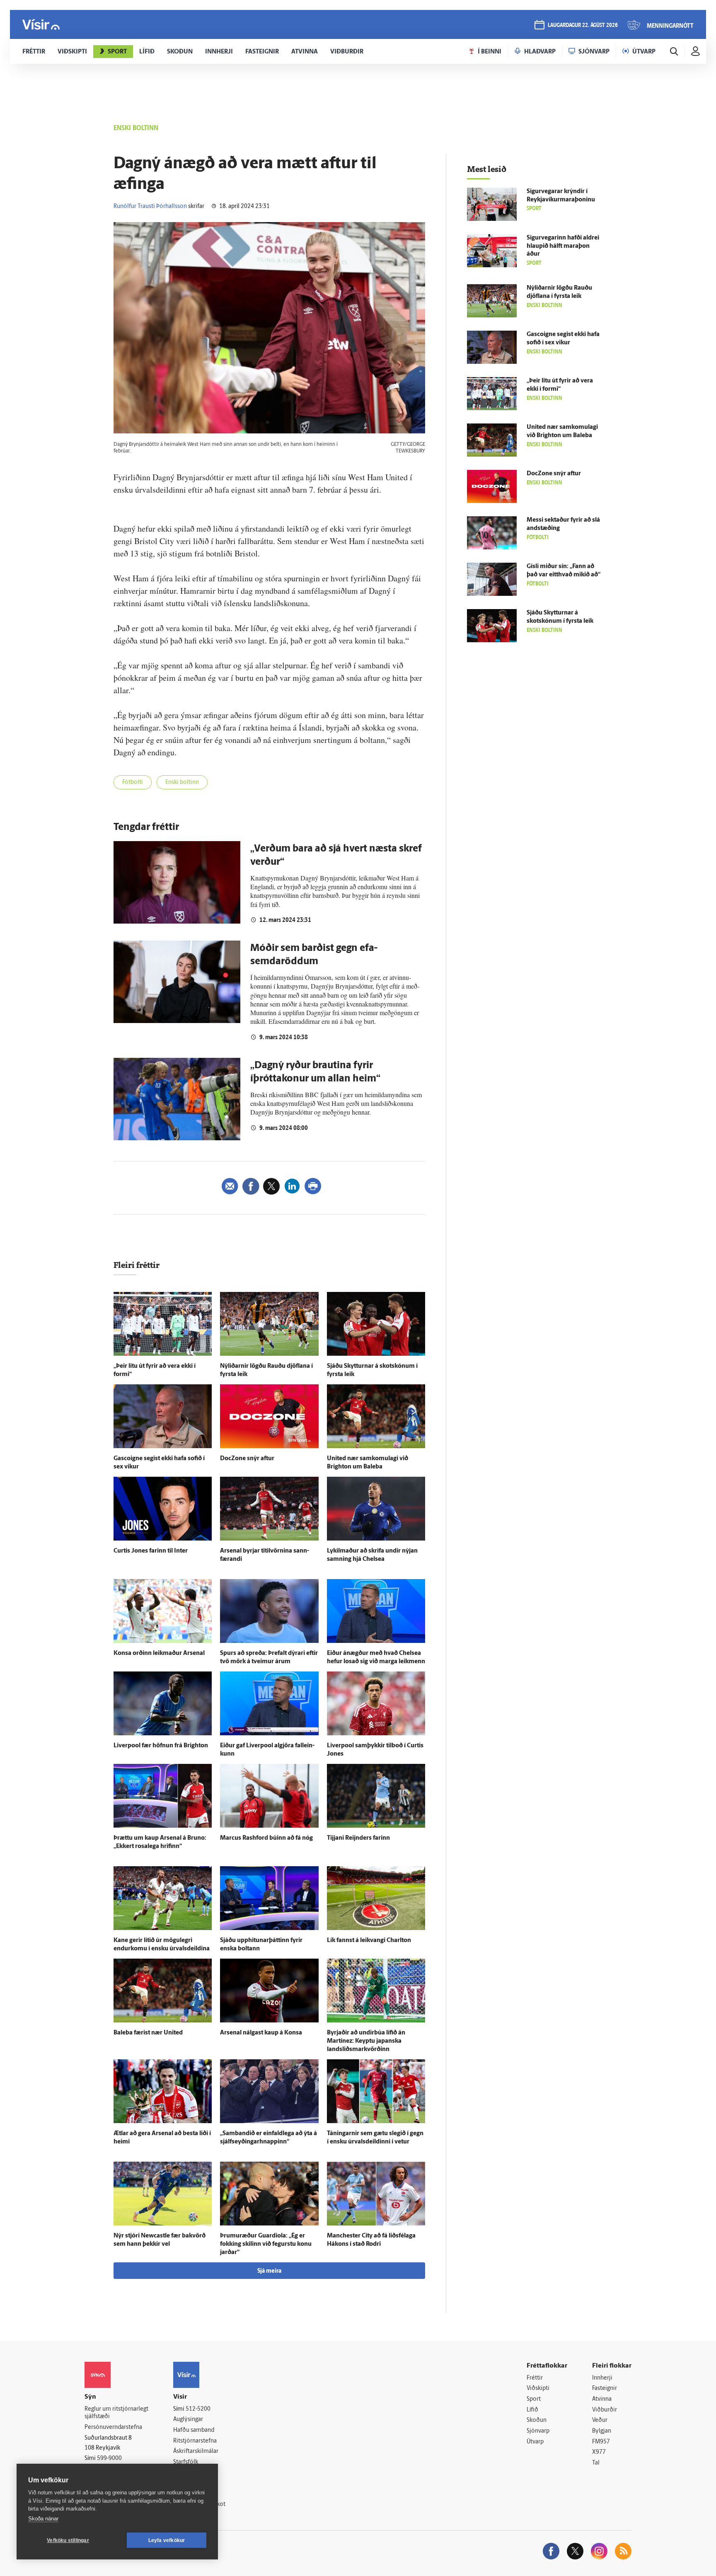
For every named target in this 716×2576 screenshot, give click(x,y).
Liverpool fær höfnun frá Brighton (161, 1746)
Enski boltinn (182, 782)
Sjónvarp (538, 2431)
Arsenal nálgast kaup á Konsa (261, 2033)
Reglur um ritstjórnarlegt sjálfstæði (116, 2413)
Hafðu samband (194, 2430)
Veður (600, 2420)
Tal (596, 2463)
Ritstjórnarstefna (195, 2441)
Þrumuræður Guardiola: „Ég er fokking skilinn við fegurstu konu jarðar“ (266, 2244)
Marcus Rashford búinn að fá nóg (266, 1838)
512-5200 (198, 2409)
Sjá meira (269, 2271)
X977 (599, 2452)
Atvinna (602, 2399)
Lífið (532, 2410)
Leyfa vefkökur (167, 2540)
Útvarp (535, 2442)
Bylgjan (602, 2431)
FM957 (601, 2442)
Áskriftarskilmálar (196, 2451)
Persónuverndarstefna (113, 2427)
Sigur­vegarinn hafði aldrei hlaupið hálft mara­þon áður (563, 246)
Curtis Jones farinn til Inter (151, 1551)
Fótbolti (133, 782)
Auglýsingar (188, 2420)
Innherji (602, 2378)
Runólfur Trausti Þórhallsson (150, 207)
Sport (534, 2399)
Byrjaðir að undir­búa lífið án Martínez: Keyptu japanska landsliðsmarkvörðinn (366, 2041)
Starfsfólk (186, 2462)
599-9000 (109, 2459)
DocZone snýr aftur (247, 1459)
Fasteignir (605, 2389)
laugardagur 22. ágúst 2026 (583, 25)
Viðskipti (538, 2389)
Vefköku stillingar (68, 2540)
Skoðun (537, 2420)
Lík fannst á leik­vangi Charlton (369, 1941)
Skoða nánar (43, 2519)
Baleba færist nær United (148, 2033)
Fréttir (535, 2378)
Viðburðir (605, 2410)
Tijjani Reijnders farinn (358, 1838)
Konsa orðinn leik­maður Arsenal (159, 1653)
